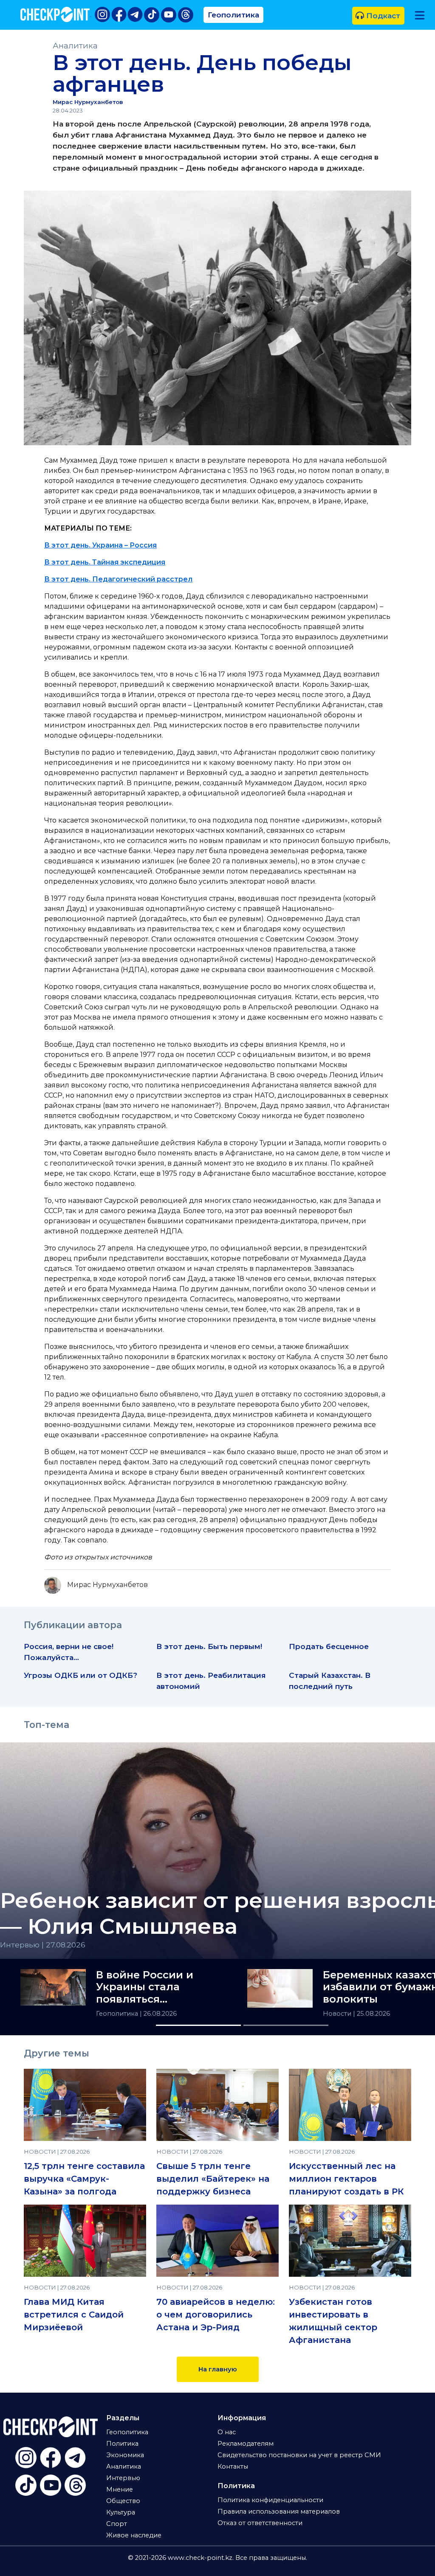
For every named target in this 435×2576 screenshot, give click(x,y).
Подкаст (382, 15)
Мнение (120, 2489)
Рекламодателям (246, 2444)
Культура (121, 2512)
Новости (338, 2014)
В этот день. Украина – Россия (100, 545)
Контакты (233, 2466)
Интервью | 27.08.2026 (43, 1945)
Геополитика (233, 15)
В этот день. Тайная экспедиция (105, 562)
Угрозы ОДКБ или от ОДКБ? (81, 1675)
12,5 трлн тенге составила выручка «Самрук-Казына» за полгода (84, 2179)
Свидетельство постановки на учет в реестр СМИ (299, 2455)
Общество (123, 2501)
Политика (122, 2444)
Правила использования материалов (279, 2511)
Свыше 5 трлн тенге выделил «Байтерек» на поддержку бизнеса (213, 2179)
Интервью (123, 2478)
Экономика (125, 2455)
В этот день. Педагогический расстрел (118, 579)
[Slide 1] (198, 2025)
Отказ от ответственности (260, 2523)
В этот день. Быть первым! (209, 1646)
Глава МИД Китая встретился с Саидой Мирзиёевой (74, 2315)
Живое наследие (134, 2535)
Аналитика (75, 46)
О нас (227, 2432)
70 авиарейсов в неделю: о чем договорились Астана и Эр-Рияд (216, 2315)
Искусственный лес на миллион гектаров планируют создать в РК (346, 2179)
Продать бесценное (329, 1646)
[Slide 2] (286, 2025)
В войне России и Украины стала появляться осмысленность (145, 1987)
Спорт (117, 2524)
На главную (218, 2369)
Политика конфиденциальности (270, 2500)
